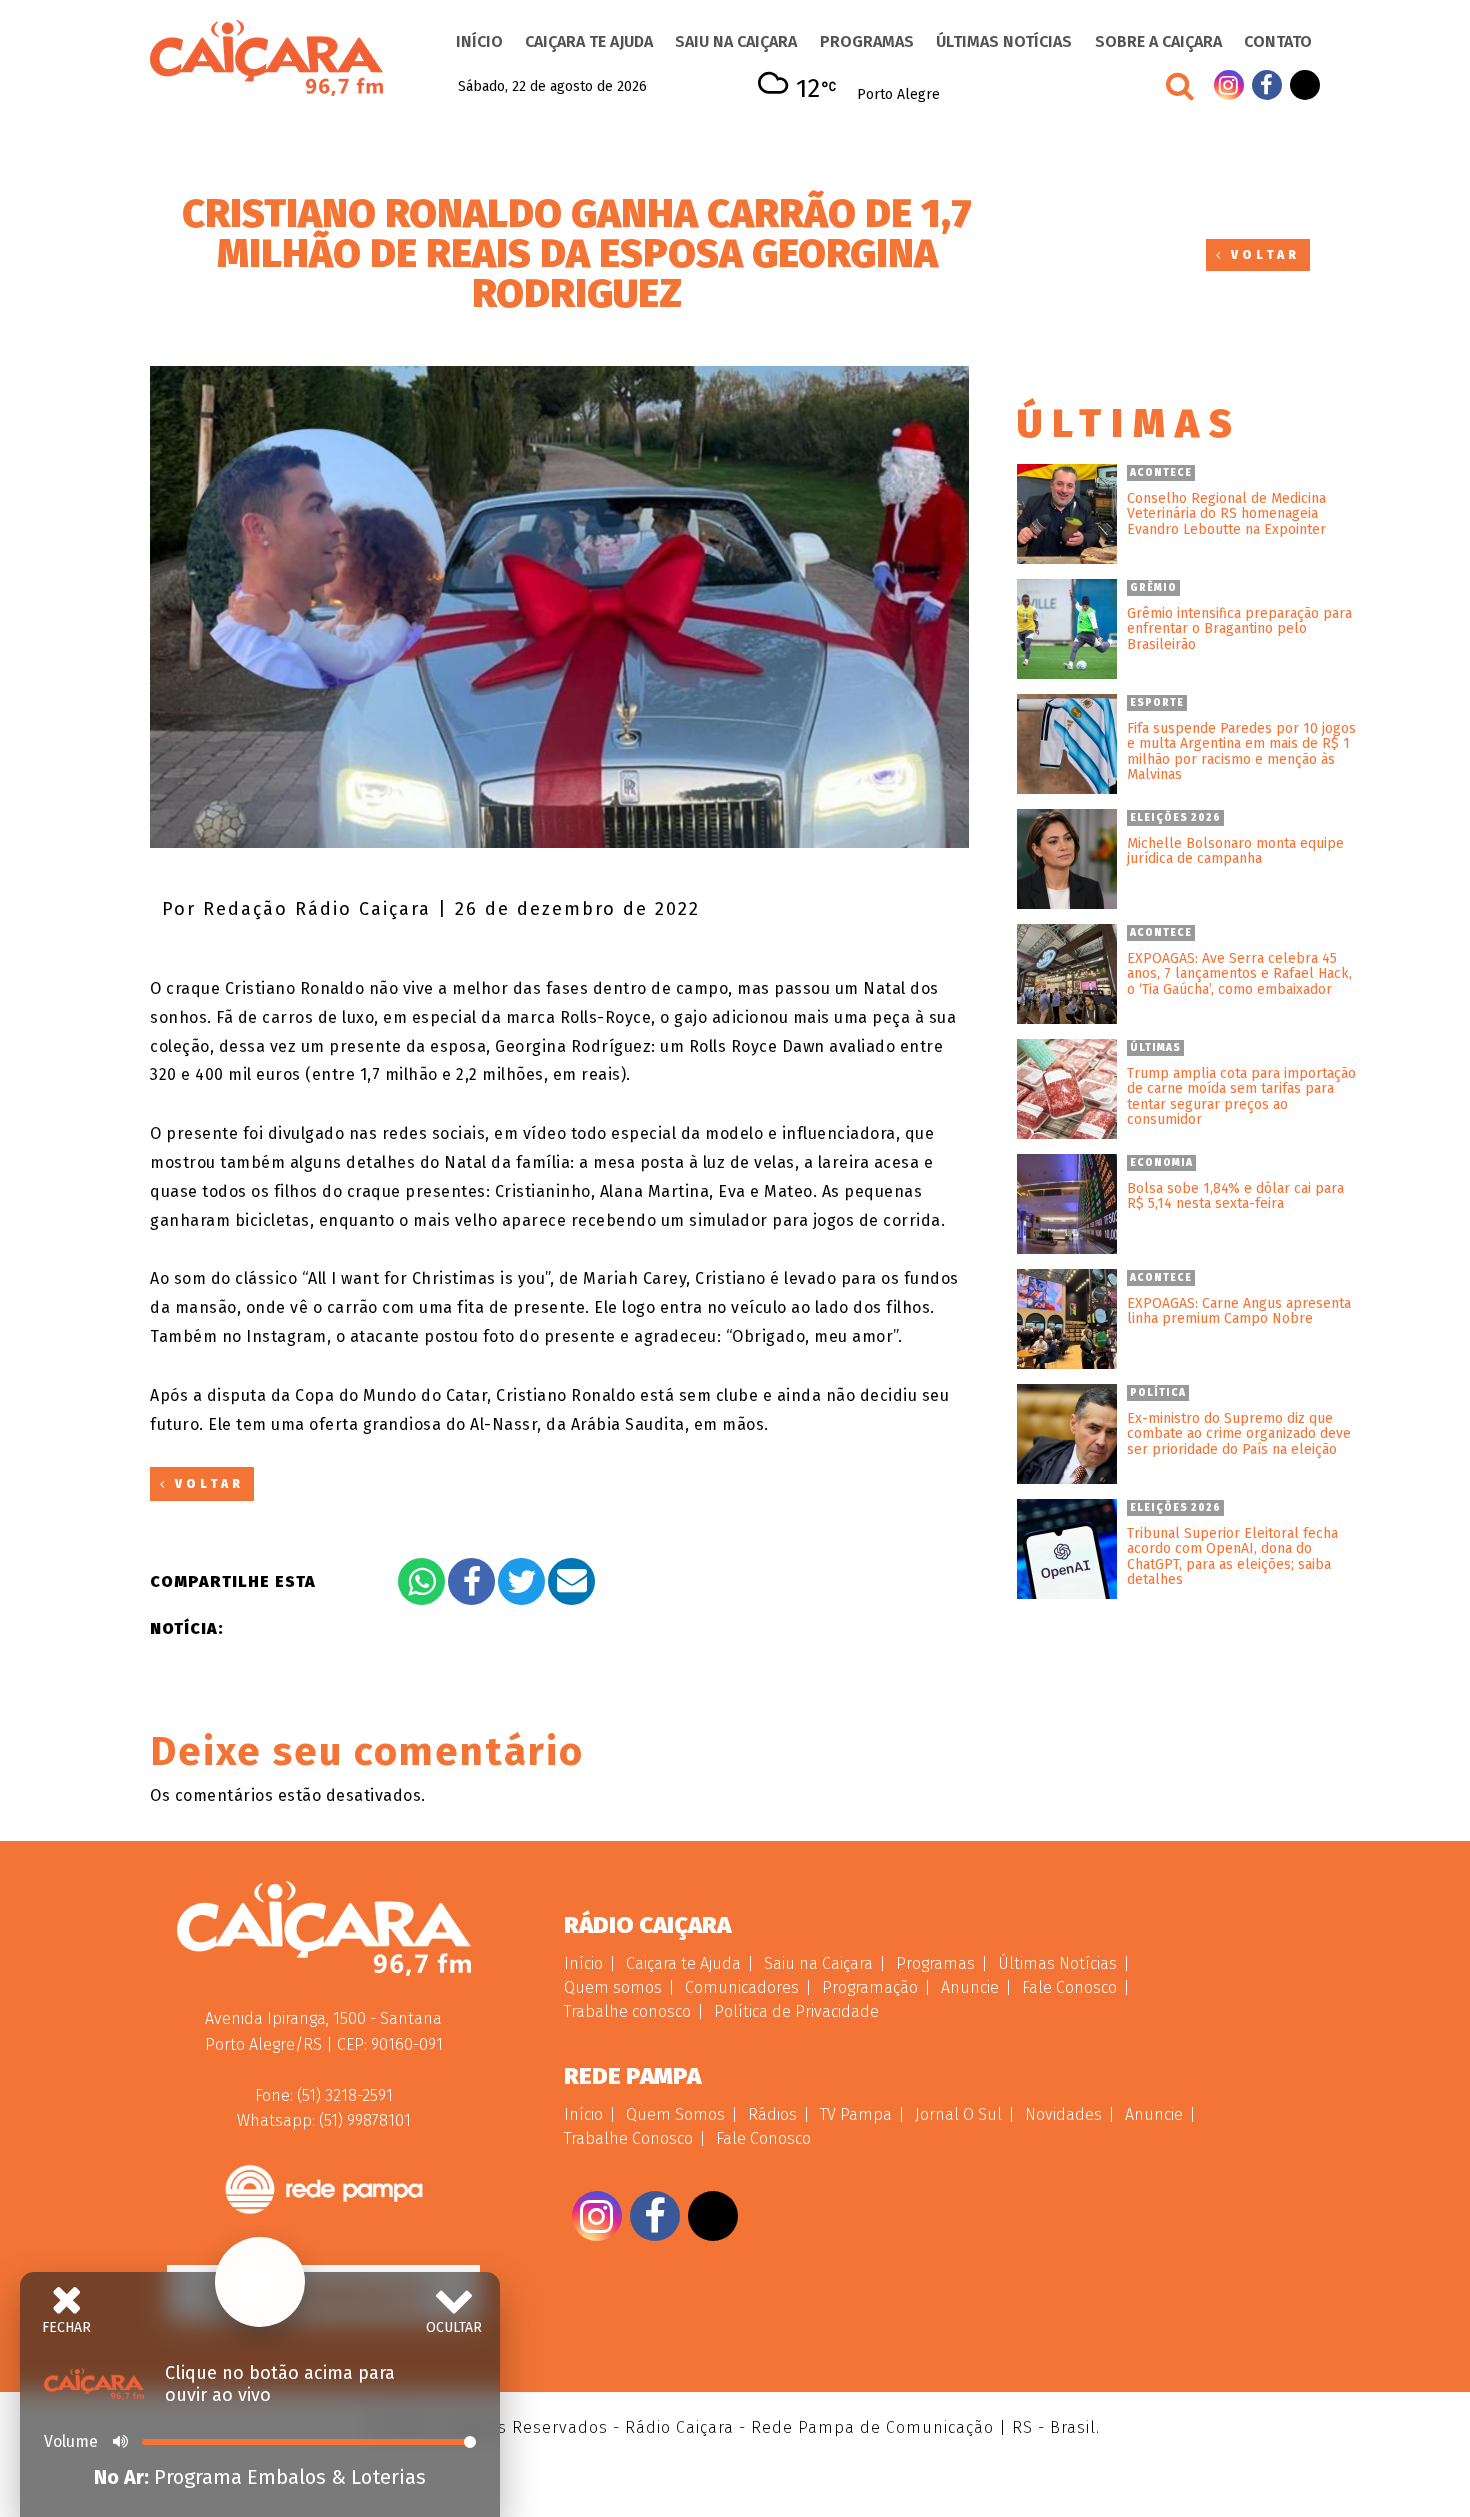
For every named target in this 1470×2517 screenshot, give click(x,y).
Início (479, 41)
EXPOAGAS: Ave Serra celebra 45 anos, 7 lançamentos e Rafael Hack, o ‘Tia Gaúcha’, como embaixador (1239, 974)
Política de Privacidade (796, 2011)
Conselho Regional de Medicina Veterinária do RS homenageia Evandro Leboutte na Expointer (1226, 514)
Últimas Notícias (1004, 41)
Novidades (1063, 2114)
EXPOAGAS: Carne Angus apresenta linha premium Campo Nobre (1239, 1311)
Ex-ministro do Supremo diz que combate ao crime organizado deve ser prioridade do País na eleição (1239, 1434)
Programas (867, 41)
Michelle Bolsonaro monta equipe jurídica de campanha (1235, 851)
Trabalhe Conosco (628, 2138)
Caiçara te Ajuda (589, 41)
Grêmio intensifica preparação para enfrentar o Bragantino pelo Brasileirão (1239, 629)
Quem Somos (675, 2114)
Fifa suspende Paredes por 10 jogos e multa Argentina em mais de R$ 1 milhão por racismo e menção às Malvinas (1241, 752)
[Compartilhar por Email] (571, 1581)
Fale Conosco (1069, 1987)
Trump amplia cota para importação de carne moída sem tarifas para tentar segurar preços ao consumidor (1241, 1097)
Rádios (772, 2114)
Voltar (1262, 255)
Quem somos (613, 1987)
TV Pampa (856, 2114)
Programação (870, 1987)
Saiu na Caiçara (736, 41)
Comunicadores (742, 1987)
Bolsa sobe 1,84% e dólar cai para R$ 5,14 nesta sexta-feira (1235, 1196)
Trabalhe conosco (627, 2011)
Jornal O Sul (958, 2114)
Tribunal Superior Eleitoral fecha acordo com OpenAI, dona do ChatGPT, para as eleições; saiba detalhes (1232, 1557)
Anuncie (970, 1987)
